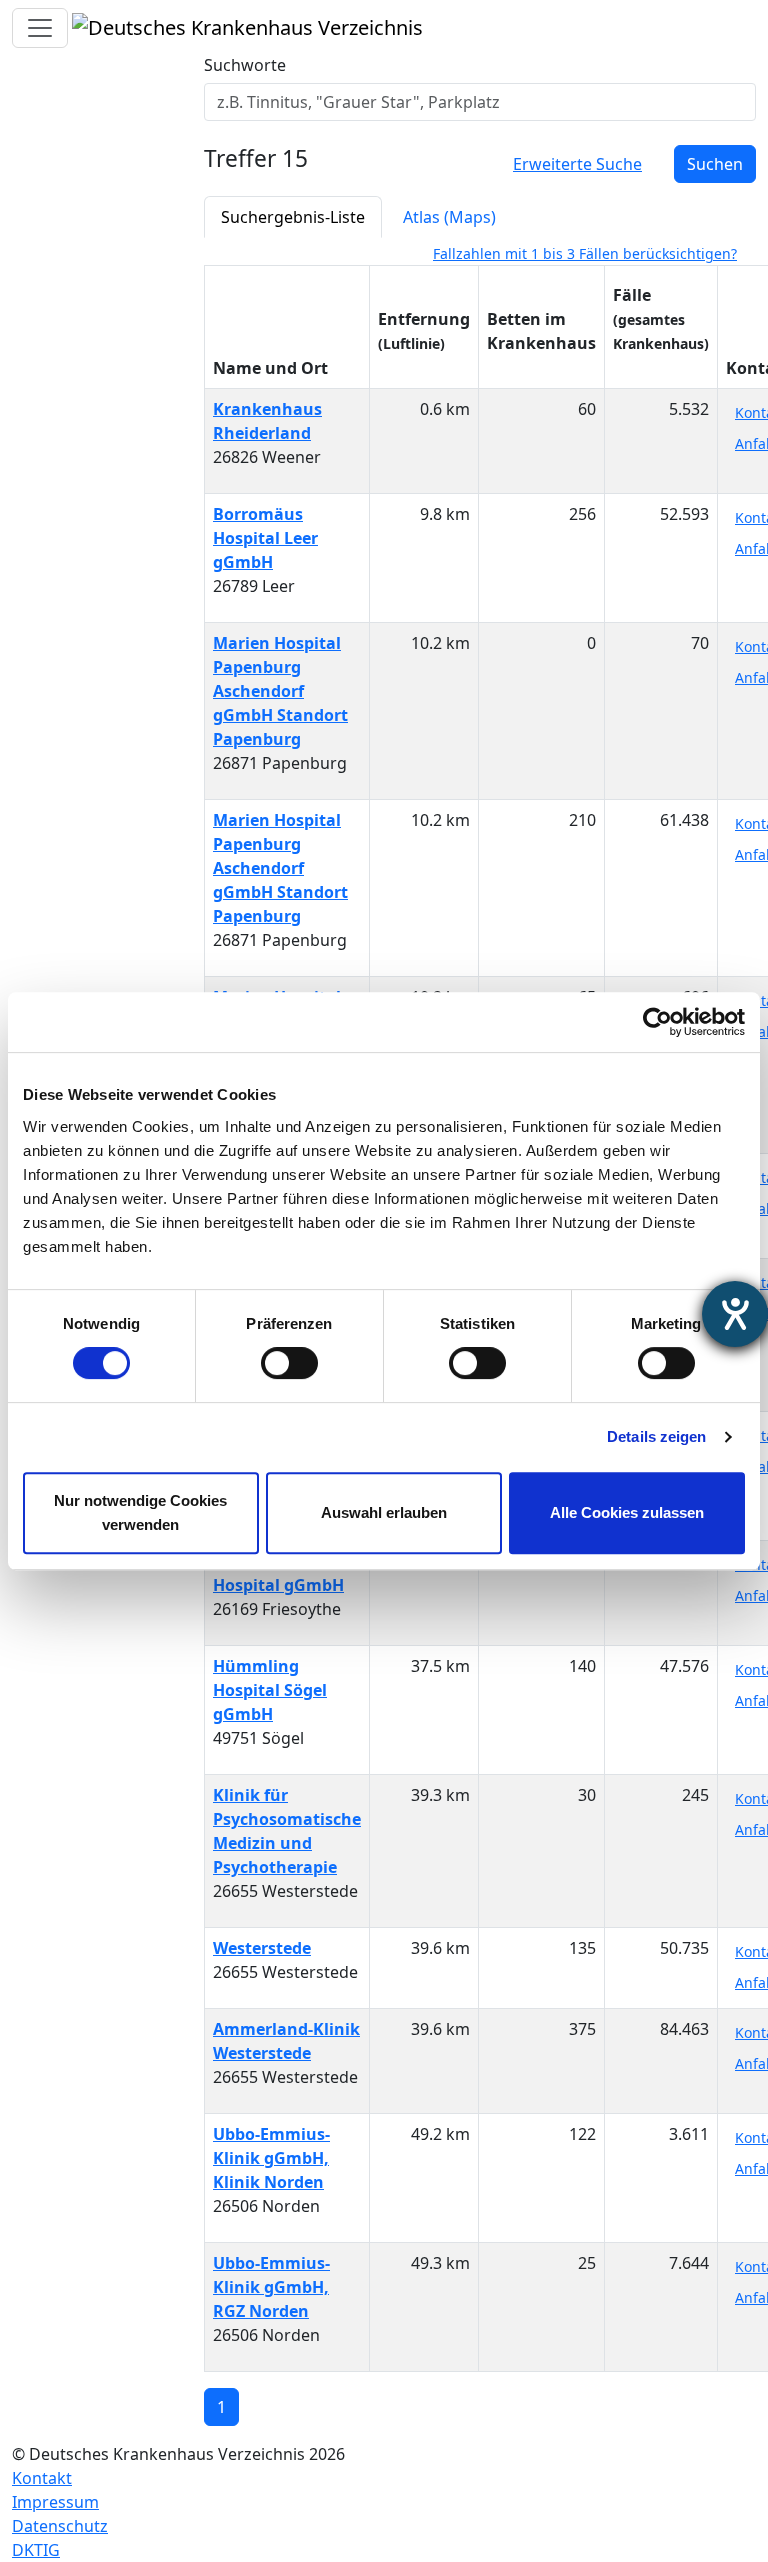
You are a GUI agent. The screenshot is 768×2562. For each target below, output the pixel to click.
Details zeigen (656, 1436)
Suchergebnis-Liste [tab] (293, 217)
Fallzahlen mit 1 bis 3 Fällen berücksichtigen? (585, 253)
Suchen (715, 164)
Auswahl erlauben (384, 1512)
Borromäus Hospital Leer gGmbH (265, 538)
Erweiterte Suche (577, 164)
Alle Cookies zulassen (627, 1512)
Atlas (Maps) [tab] (449, 217)
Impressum (55, 2502)
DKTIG (36, 2550)
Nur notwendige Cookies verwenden (140, 1512)
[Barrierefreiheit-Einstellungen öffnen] (735, 1314)
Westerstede (262, 1948)
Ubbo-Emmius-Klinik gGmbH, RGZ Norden (271, 2287)
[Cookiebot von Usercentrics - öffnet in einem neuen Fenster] (657, 1022)
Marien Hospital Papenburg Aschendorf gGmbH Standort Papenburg (280, 691)
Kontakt (42, 2478)
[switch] (289, 1363)
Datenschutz (60, 2526)
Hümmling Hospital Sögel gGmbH (270, 1690)
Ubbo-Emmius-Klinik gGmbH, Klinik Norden (271, 2158)
